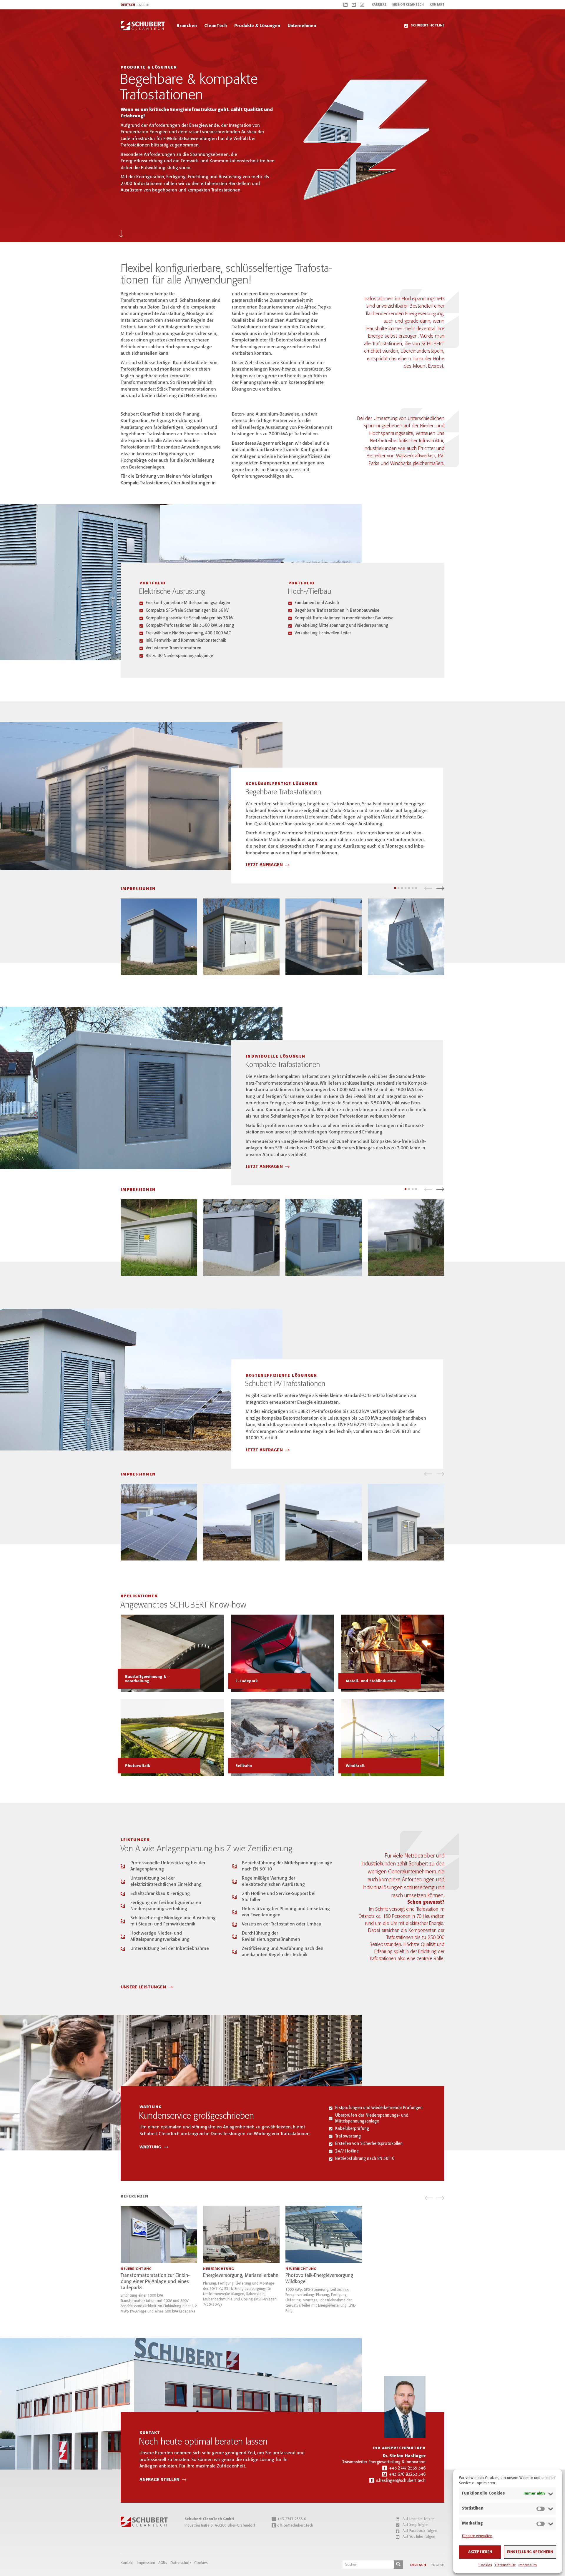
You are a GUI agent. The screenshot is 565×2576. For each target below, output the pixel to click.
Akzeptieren (480, 2552)
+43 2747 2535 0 (289, 2519)
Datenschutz (505, 2565)
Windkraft (355, 1766)
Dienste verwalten (477, 2536)
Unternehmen (302, 26)
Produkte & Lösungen (257, 26)
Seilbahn (244, 1766)
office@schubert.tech (293, 2526)
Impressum (528, 2565)
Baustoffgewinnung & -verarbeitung (147, 1679)
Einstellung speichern (530, 2552)
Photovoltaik (138, 1766)
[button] (428, 888)
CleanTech (216, 26)
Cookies (485, 2565)
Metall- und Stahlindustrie (371, 1681)
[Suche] (398, 2565)
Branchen (187, 26)
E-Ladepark (247, 1681)
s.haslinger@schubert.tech (401, 2481)
